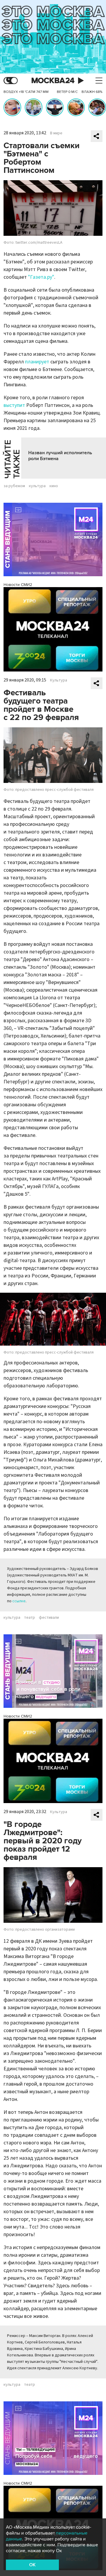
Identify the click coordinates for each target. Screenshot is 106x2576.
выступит (14, 405)
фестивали (49, 1618)
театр (30, 1618)
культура (37, 486)
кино (54, 486)
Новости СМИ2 (18, 585)
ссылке (19, 1601)
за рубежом (14, 486)
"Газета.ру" (41, 277)
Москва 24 (53, 81)
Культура (59, 680)
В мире (56, 133)
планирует (37, 362)
